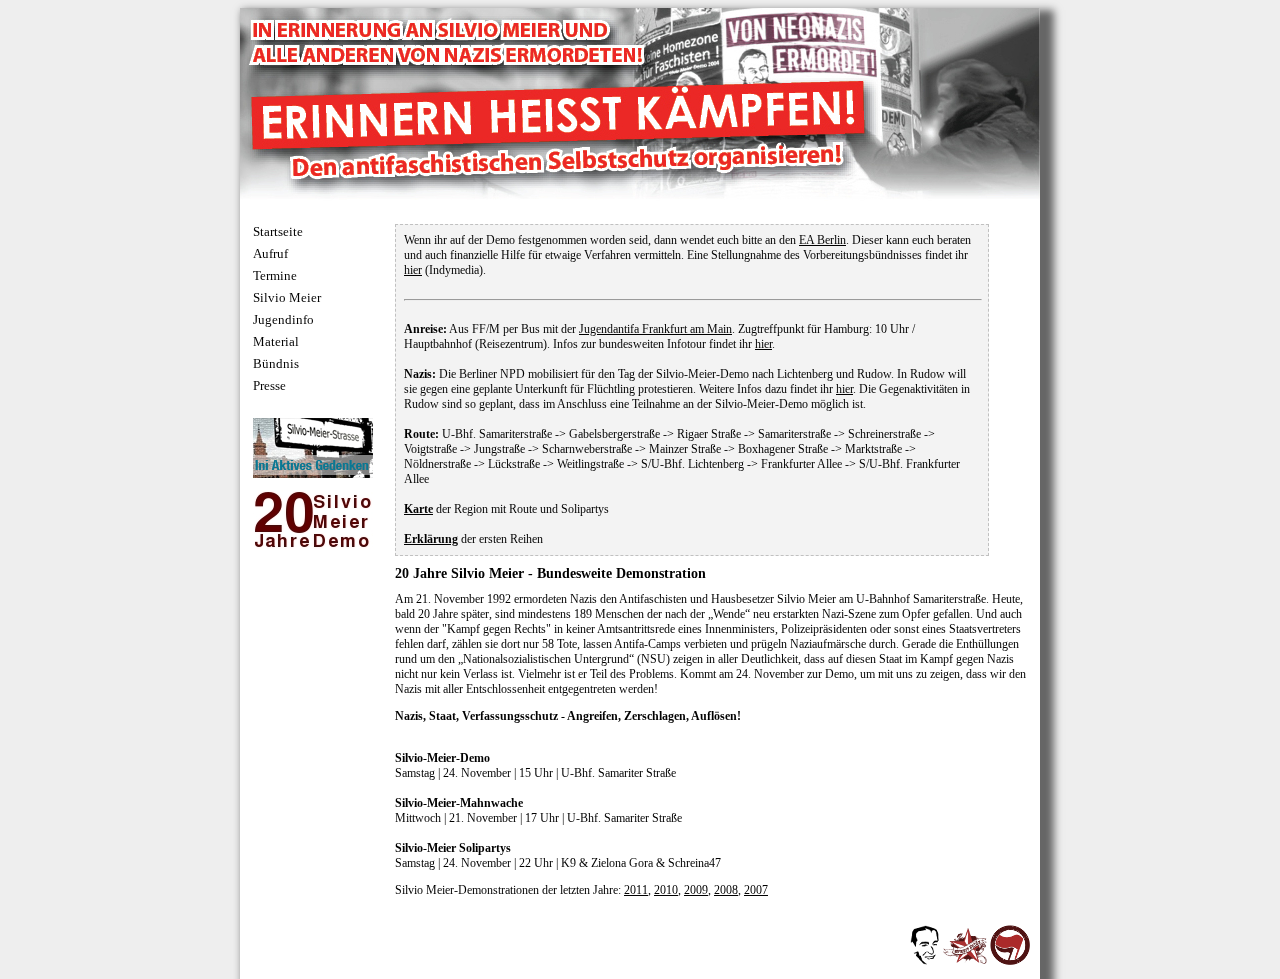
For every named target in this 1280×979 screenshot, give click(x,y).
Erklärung (431, 539)
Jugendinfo (283, 319)
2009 (696, 890)
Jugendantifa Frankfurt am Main (655, 329)
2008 (726, 890)
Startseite (278, 231)
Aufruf (270, 253)
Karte (418, 509)
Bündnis (276, 363)
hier (413, 270)
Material (276, 341)
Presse (269, 385)
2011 (636, 890)
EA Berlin (822, 240)
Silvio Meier (287, 297)
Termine (275, 275)
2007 (756, 890)
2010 (666, 890)
